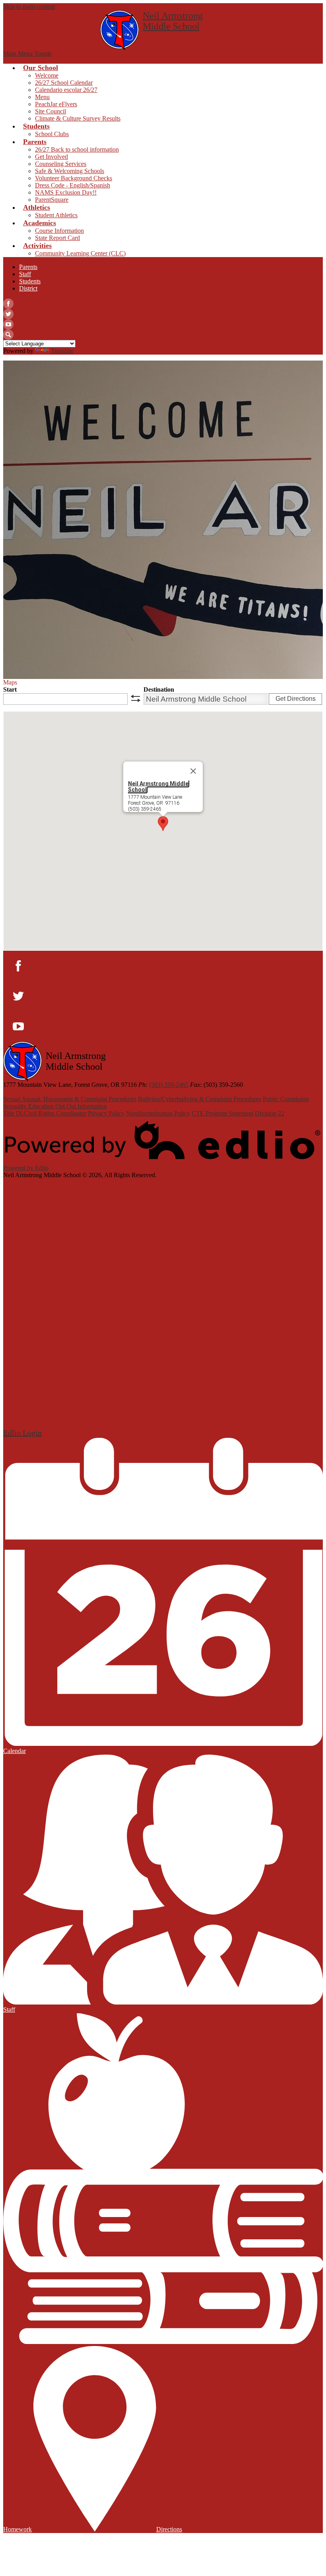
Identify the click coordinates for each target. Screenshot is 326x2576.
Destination (159, 689)
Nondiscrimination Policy (158, 1113)
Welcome (47, 75)
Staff (25, 274)
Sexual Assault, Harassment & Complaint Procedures (70, 1099)
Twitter (8, 314)
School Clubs (52, 134)
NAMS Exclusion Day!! (66, 192)
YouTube (8, 324)
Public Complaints (286, 1099)
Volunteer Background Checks (74, 178)
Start (10, 689)
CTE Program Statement (222, 1113)
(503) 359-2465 (169, 1085)
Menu (42, 97)
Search (8, 335)
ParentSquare (52, 200)
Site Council (50, 111)
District (28, 288)
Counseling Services (61, 164)
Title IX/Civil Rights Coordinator (45, 1113)
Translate (62, 351)
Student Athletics (56, 215)
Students (30, 281)
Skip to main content (29, 7)
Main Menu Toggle (27, 54)
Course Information (59, 231)
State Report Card (57, 238)
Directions (169, 2529)
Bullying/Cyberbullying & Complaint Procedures (200, 1099)
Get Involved (51, 157)
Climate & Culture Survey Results (78, 118)
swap (136, 698)
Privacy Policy (106, 1113)
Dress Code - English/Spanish (73, 185)
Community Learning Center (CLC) (80, 253)
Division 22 (270, 1113)
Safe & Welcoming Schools (70, 171)
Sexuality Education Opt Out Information (55, 1106)
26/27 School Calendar (64, 83)
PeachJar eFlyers (56, 104)
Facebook (8, 304)
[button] (163, 824)
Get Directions (296, 699)
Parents (28, 267)
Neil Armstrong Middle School (158, 787)
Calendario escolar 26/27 (66, 90)
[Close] (193, 771)
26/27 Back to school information (77, 149)
